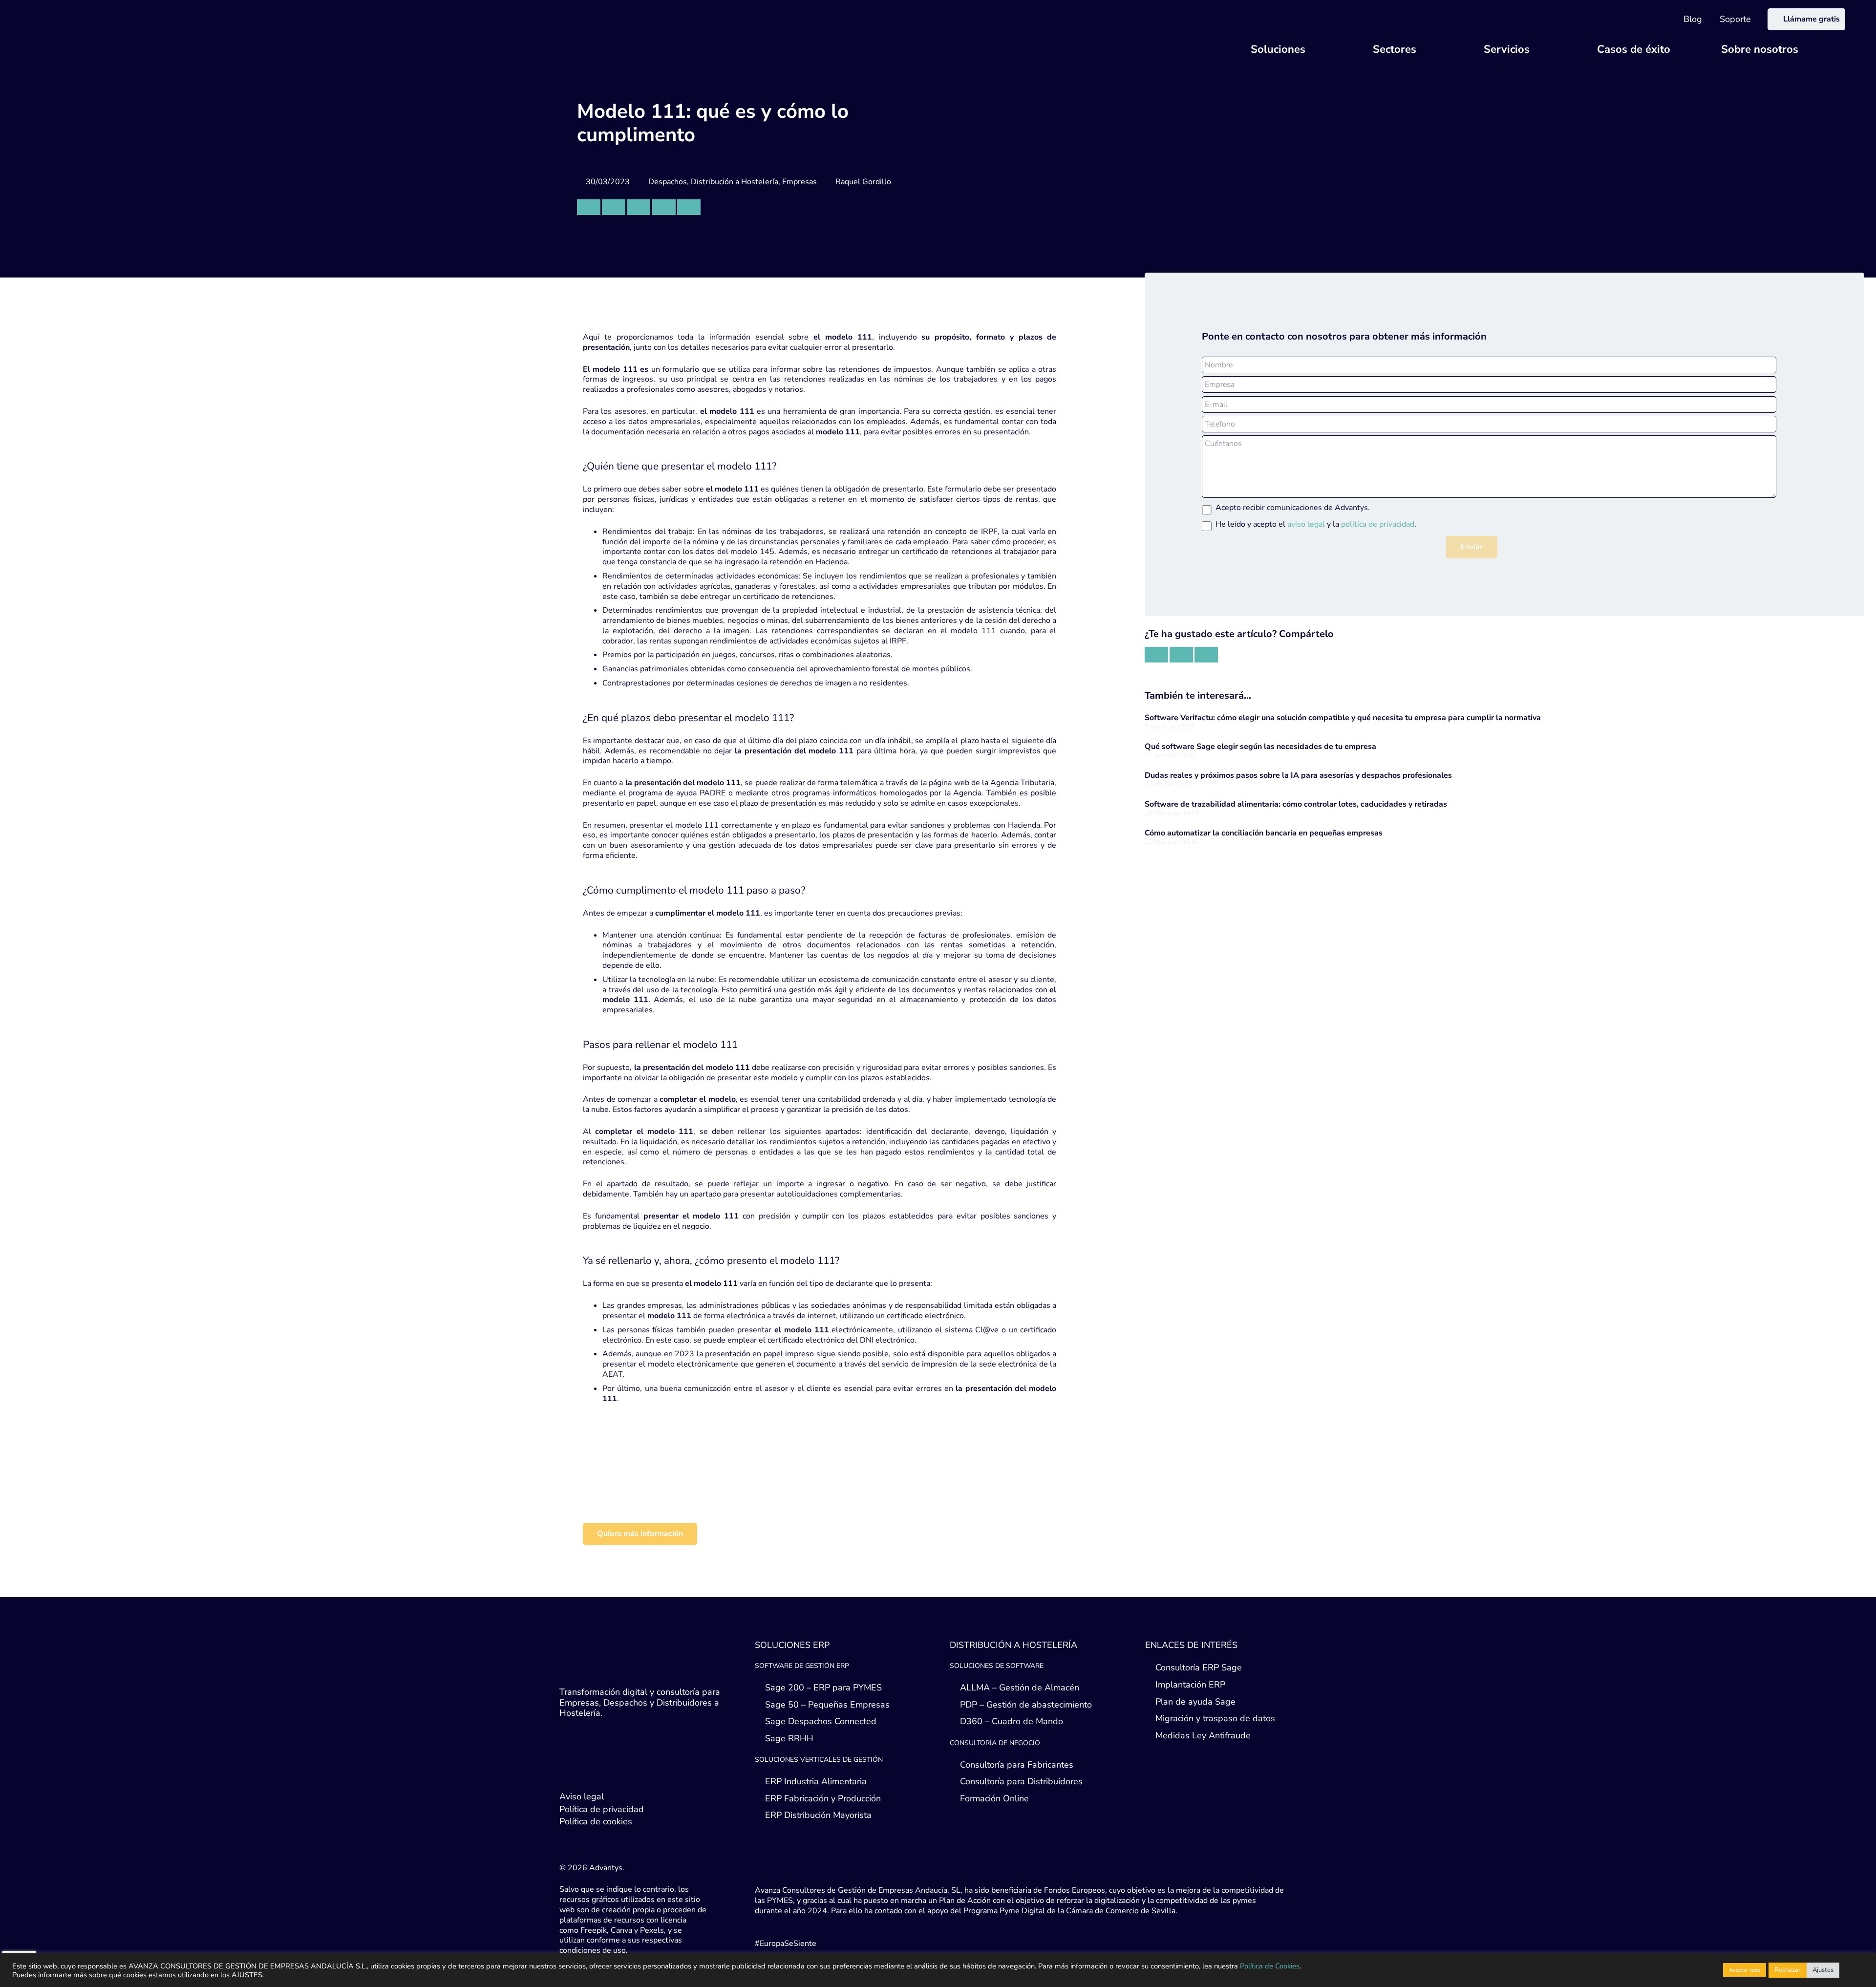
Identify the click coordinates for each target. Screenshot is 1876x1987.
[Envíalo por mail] (589, 207)
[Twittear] (639, 207)
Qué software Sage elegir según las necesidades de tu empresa (1260, 747)
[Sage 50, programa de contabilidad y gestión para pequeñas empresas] (720, 1497)
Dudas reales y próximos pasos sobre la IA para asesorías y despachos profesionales (1298, 775)
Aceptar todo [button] (1745, 1970)
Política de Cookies (1270, 1966)
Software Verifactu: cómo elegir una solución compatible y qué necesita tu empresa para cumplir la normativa (1343, 718)
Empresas (799, 182)
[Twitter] (569, 1770)
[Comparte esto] (614, 207)
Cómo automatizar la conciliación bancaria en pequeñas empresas (1264, 833)
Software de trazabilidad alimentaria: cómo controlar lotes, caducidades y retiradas (1296, 804)
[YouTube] (628, 1770)
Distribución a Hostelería (735, 182)
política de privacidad (1378, 524)
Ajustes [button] (1823, 1970)
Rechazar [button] (1788, 1970)
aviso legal (1306, 524)
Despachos (668, 182)
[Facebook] (608, 1770)
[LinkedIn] (589, 1770)
